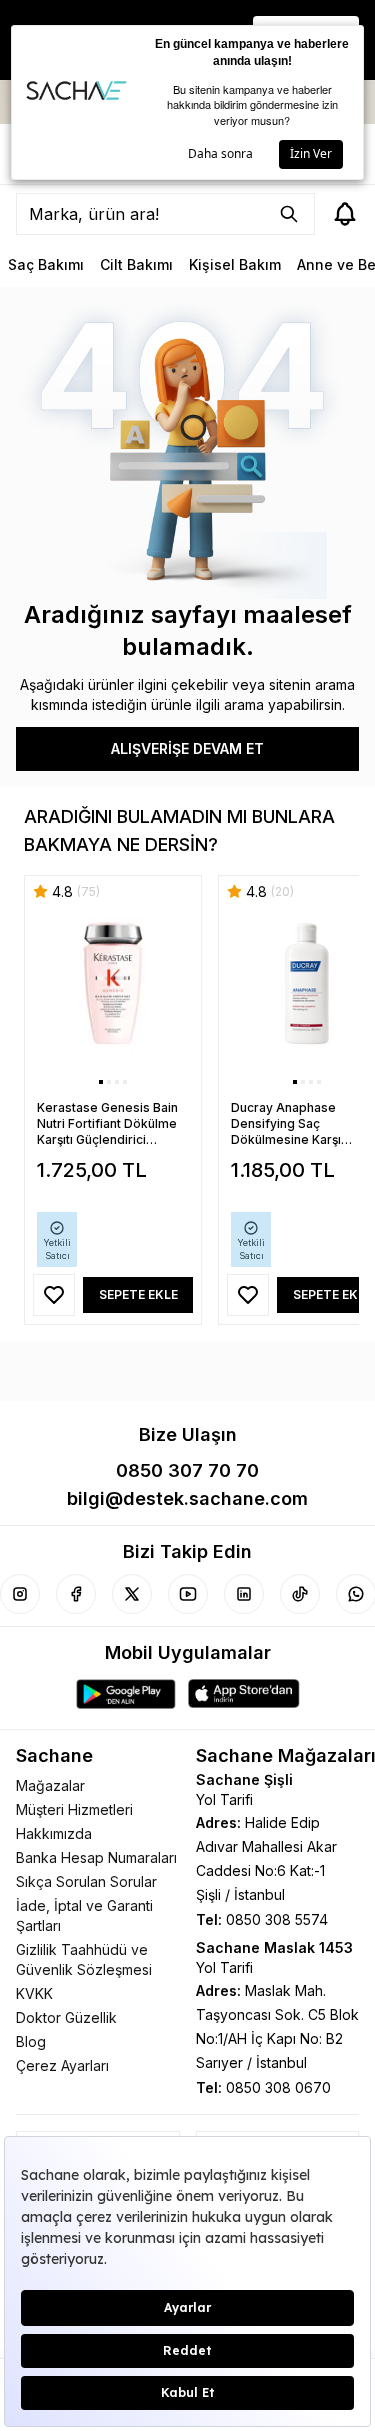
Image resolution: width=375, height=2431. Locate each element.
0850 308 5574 (277, 1919)
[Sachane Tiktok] (300, 1594)
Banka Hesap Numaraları (96, 1857)
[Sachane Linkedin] (244, 1594)
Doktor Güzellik (66, 2017)
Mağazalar (50, 1785)
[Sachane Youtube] (188, 1594)
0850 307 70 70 (187, 1470)
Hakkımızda (54, 1833)
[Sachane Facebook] (76, 1594)
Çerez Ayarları (62, 2065)
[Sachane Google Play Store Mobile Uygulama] (126, 1694)
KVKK (34, 1993)
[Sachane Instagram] (20, 1594)
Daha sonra (220, 153)
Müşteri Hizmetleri (74, 1809)
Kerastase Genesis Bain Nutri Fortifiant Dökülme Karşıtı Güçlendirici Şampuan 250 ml (107, 1124)
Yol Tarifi (224, 1799)
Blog (31, 2041)
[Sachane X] (132, 1594)
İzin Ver (311, 153)
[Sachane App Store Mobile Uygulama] (244, 1694)
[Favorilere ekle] (54, 1295)
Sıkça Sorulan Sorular (86, 1881)
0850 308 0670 (278, 2087)
